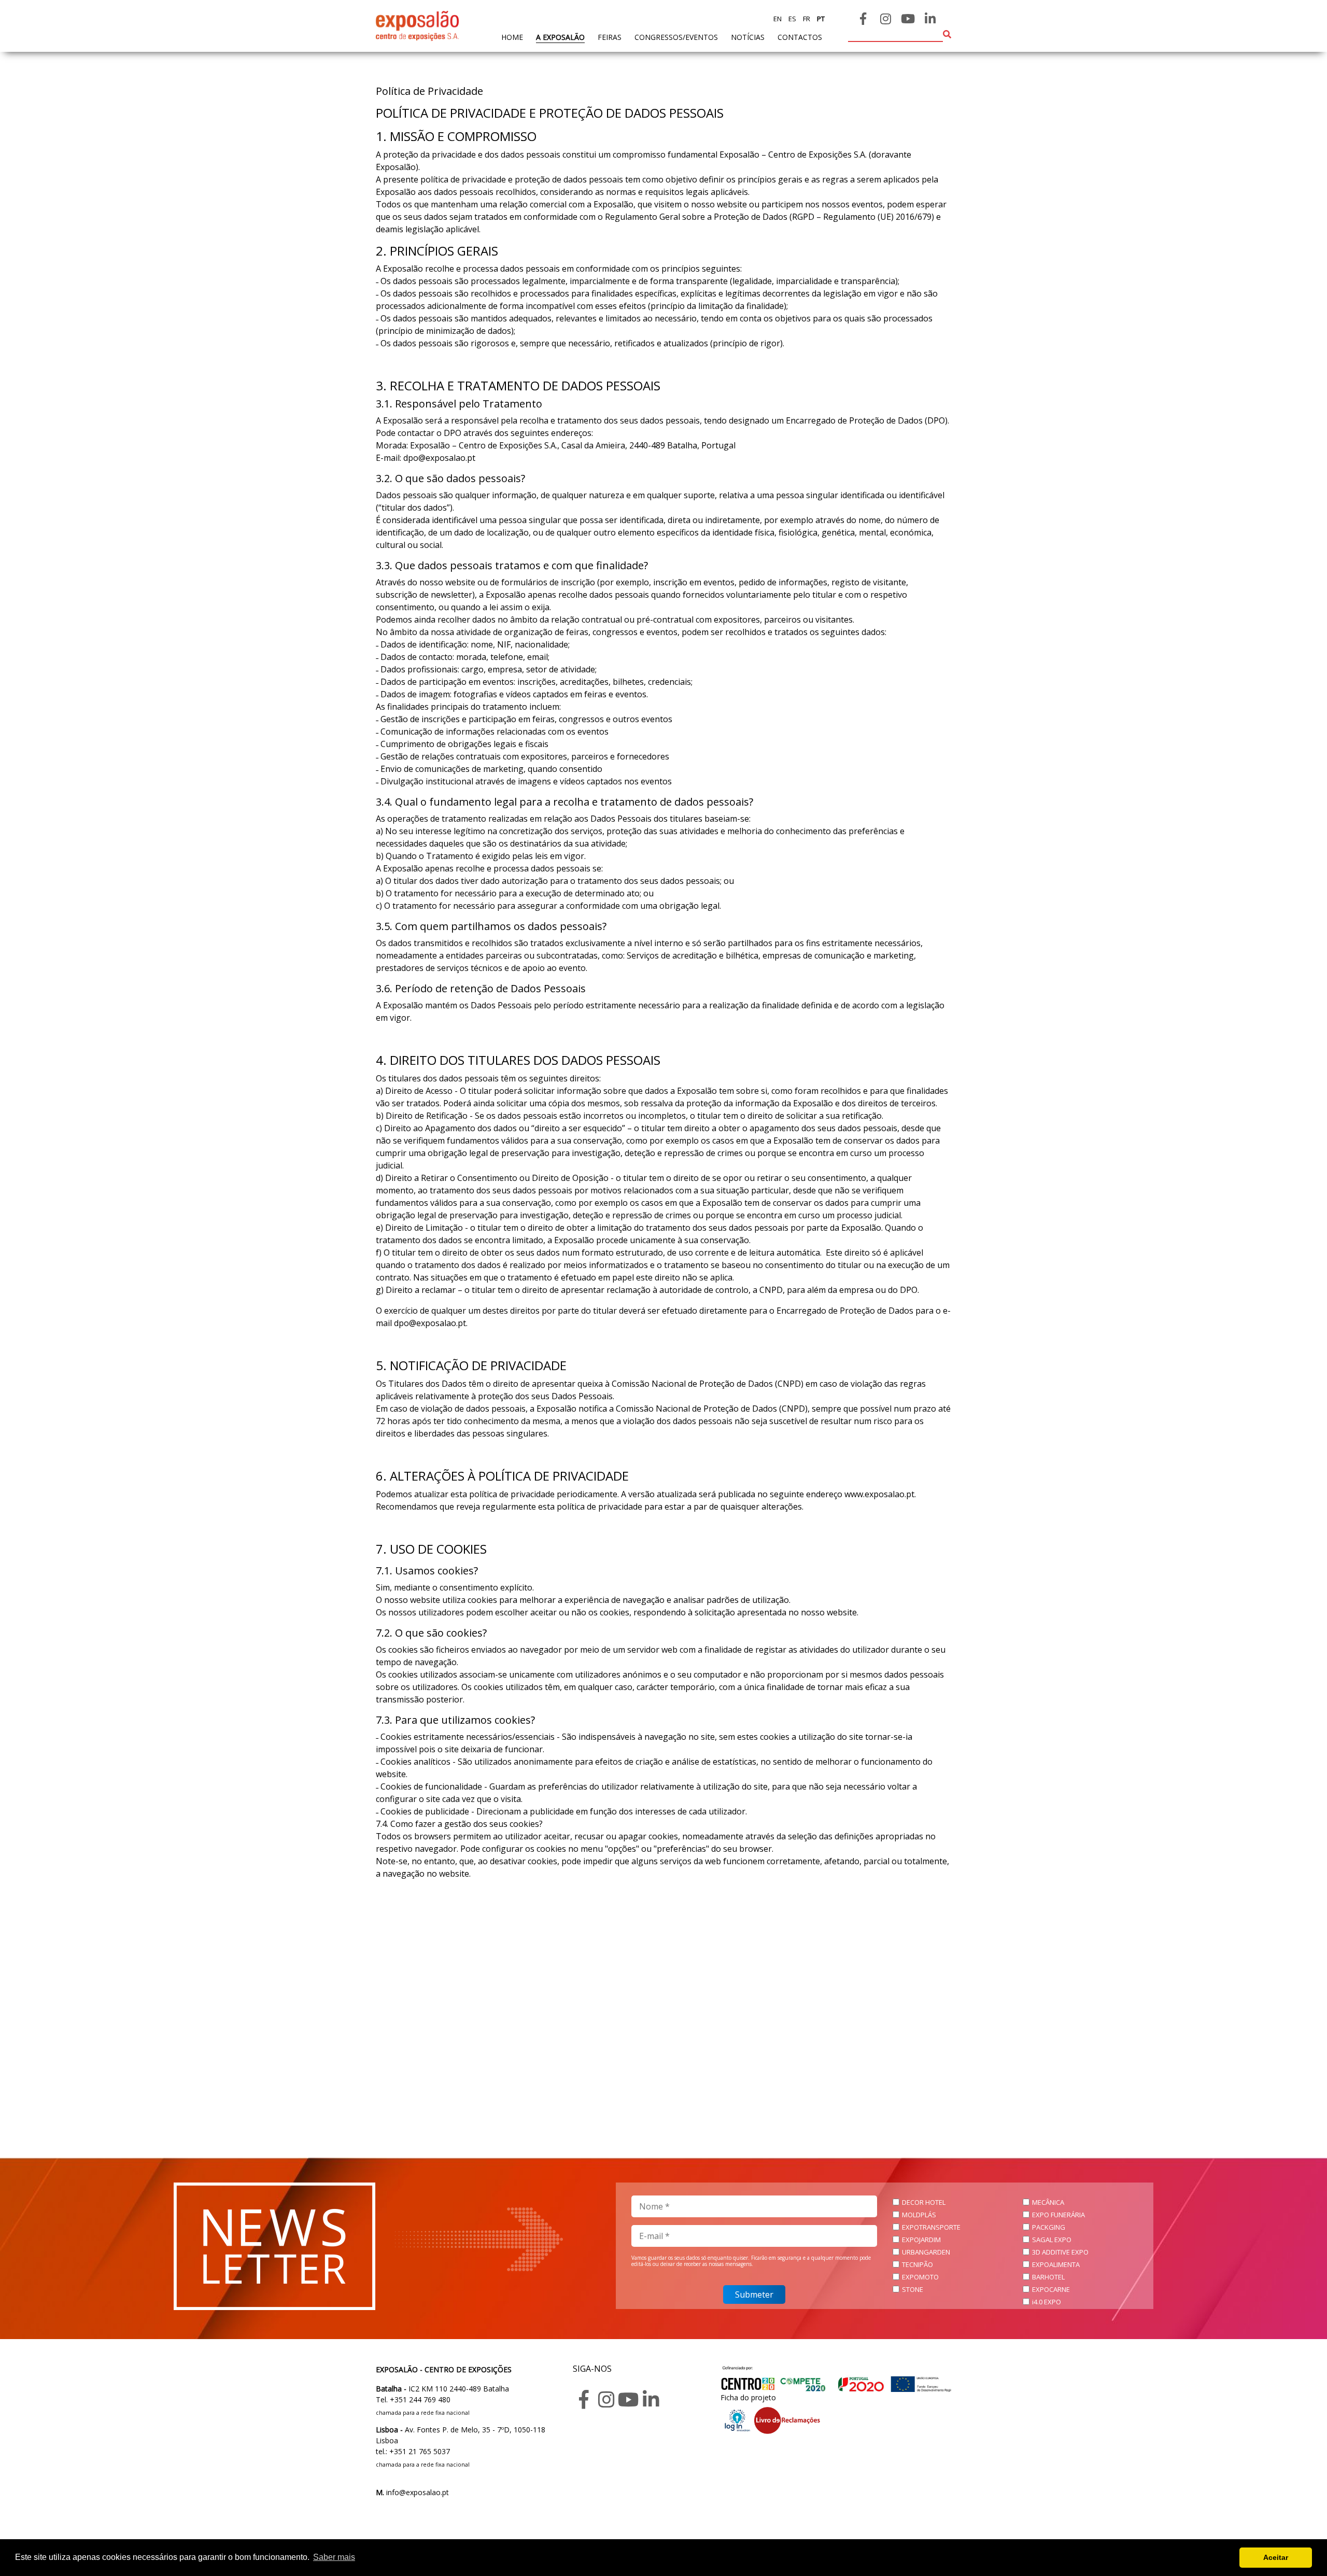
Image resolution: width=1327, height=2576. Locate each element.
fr (806, 19)
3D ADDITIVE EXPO (1060, 2252)
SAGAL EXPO (1052, 2240)
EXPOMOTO (920, 2277)
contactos (800, 37)
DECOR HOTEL (924, 2202)
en (778, 19)
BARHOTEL (1048, 2277)
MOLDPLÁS (919, 2215)
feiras (610, 37)
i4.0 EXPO (1047, 2302)
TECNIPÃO (917, 2264)
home (512, 37)
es (792, 19)
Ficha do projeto (748, 2397)
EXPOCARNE (1051, 2289)
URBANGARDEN (926, 2252)
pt (820, 19)
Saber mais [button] (334, 2557)
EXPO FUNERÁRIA (1058, 2215)
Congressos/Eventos (676, 37)
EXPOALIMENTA (1056, 2264)
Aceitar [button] (1276, 2557)
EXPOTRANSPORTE (931, 2227)
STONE (913, 2289)
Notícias (748, 37)
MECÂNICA (1048, 2202)
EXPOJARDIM (921, 2240)
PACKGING (1049, 2227)
